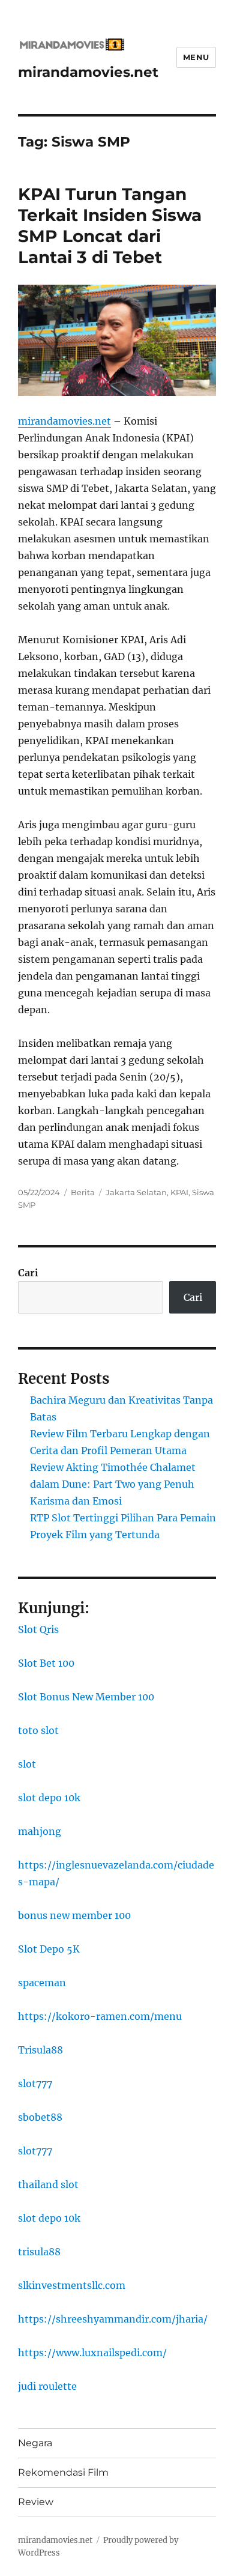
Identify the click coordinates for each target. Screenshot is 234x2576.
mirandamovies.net (88, 72)
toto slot (38, 1730)
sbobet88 (40, 2117)
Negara (35, 2443)
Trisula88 (40, 2050)
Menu (196, 57)
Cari (28, 1273)
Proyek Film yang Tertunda (95, 1535)
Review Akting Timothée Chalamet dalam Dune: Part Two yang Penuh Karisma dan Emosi (113, 1484)
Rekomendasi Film (63, 2472)
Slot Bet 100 (46, 1663)
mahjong (40, 1831)
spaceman (42, 1983)
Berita (83, 1192)
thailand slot (48, 2184)
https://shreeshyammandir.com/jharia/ (113, 2319)
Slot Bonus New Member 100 (86, 1697)
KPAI (179, 1192)
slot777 (35, 2084)
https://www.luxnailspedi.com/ (92, 2353)
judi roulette (47, 2386)
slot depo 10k (49, 1798)
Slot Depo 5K (49, 1949)
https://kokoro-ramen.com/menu (100, 2016)
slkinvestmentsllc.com (72, 2285)
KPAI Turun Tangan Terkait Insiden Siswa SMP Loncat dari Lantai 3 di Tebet (110, 226)
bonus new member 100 (74, 1915)
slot (27, 1764)
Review (36, 2502)
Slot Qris (38, 1629)
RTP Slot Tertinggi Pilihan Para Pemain (123, 1518)
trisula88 (39, 2252)
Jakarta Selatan (136, 1192)
